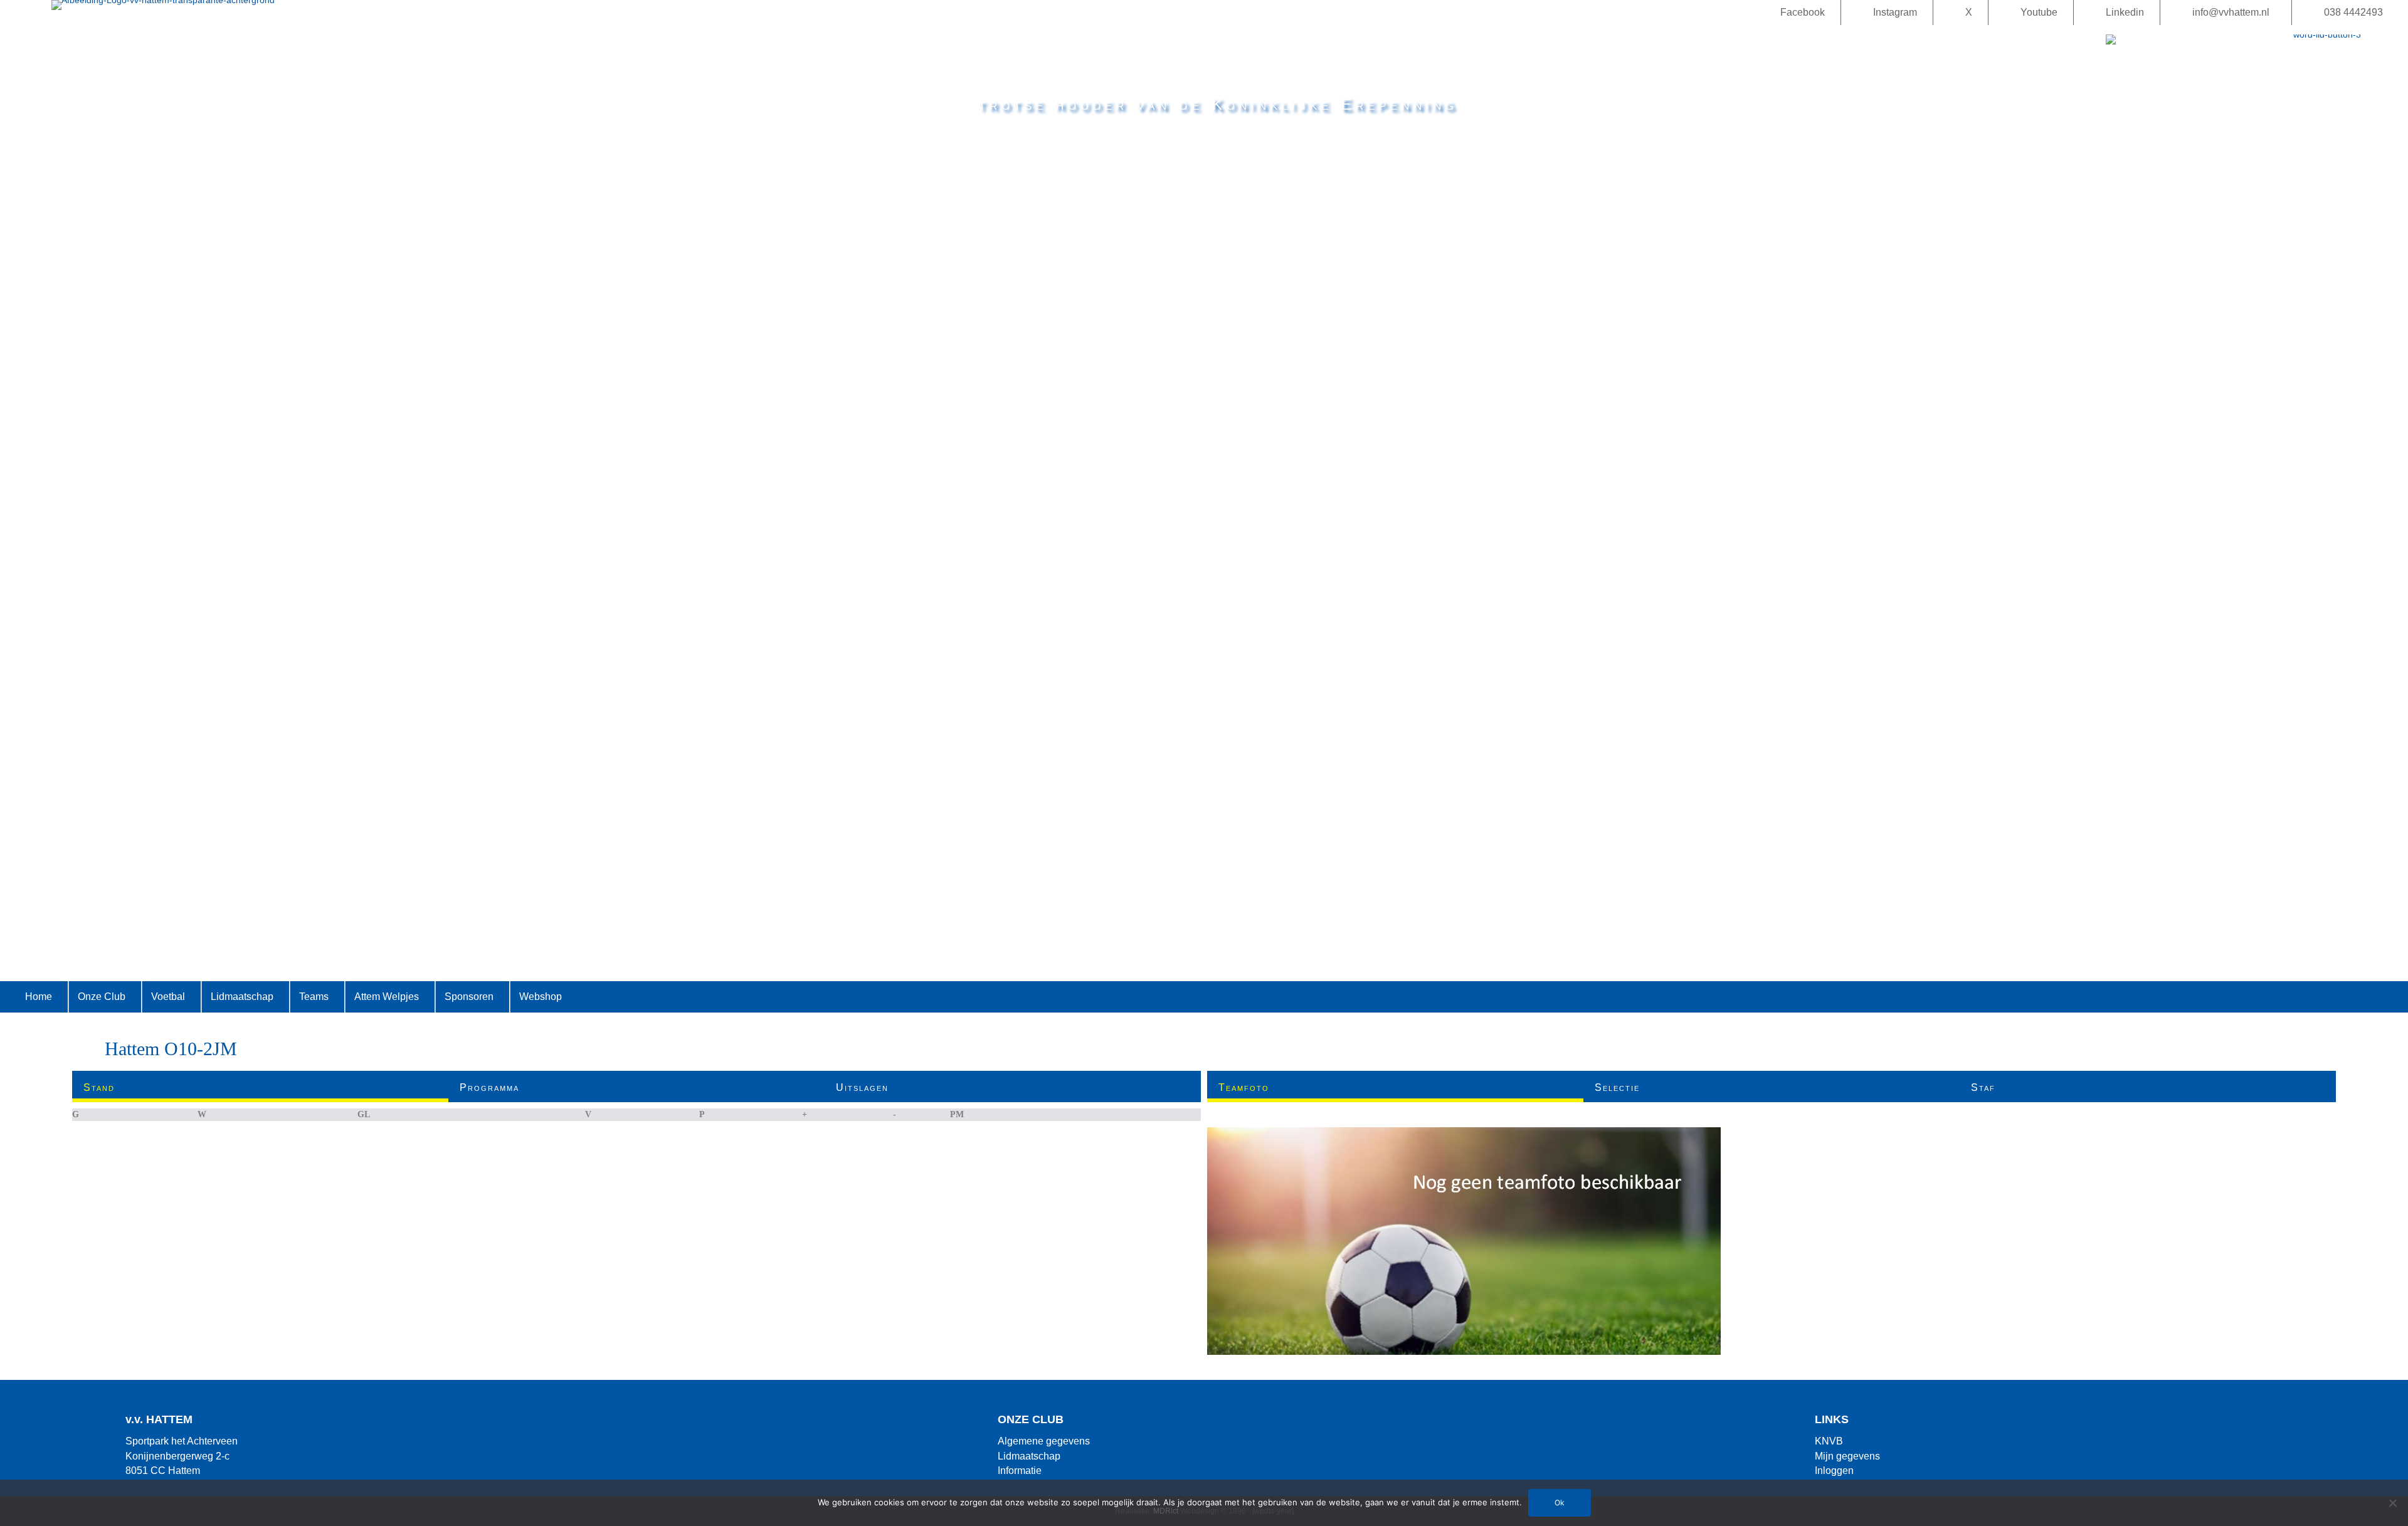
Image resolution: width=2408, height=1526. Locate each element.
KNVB (1829, 1441)
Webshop (541, 997)
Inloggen (1834, 1471)
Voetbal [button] (168, 997)
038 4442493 (2353, 12)
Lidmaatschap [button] (242, 997)
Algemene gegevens (1044, 1441)
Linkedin (2125, 12)
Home (39, 997)
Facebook (1803, 12)
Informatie (1020, 1471)
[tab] (260, 1087)
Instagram (1895, 12)
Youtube (2039, 12)
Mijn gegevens (1847, 1456)
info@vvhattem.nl (2231, 12)
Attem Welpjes (387, 997)
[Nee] (2392, 1503)
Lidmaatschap (1029, 1456)
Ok (1560, 1502)
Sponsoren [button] (469, 997)
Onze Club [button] (102, 997)
